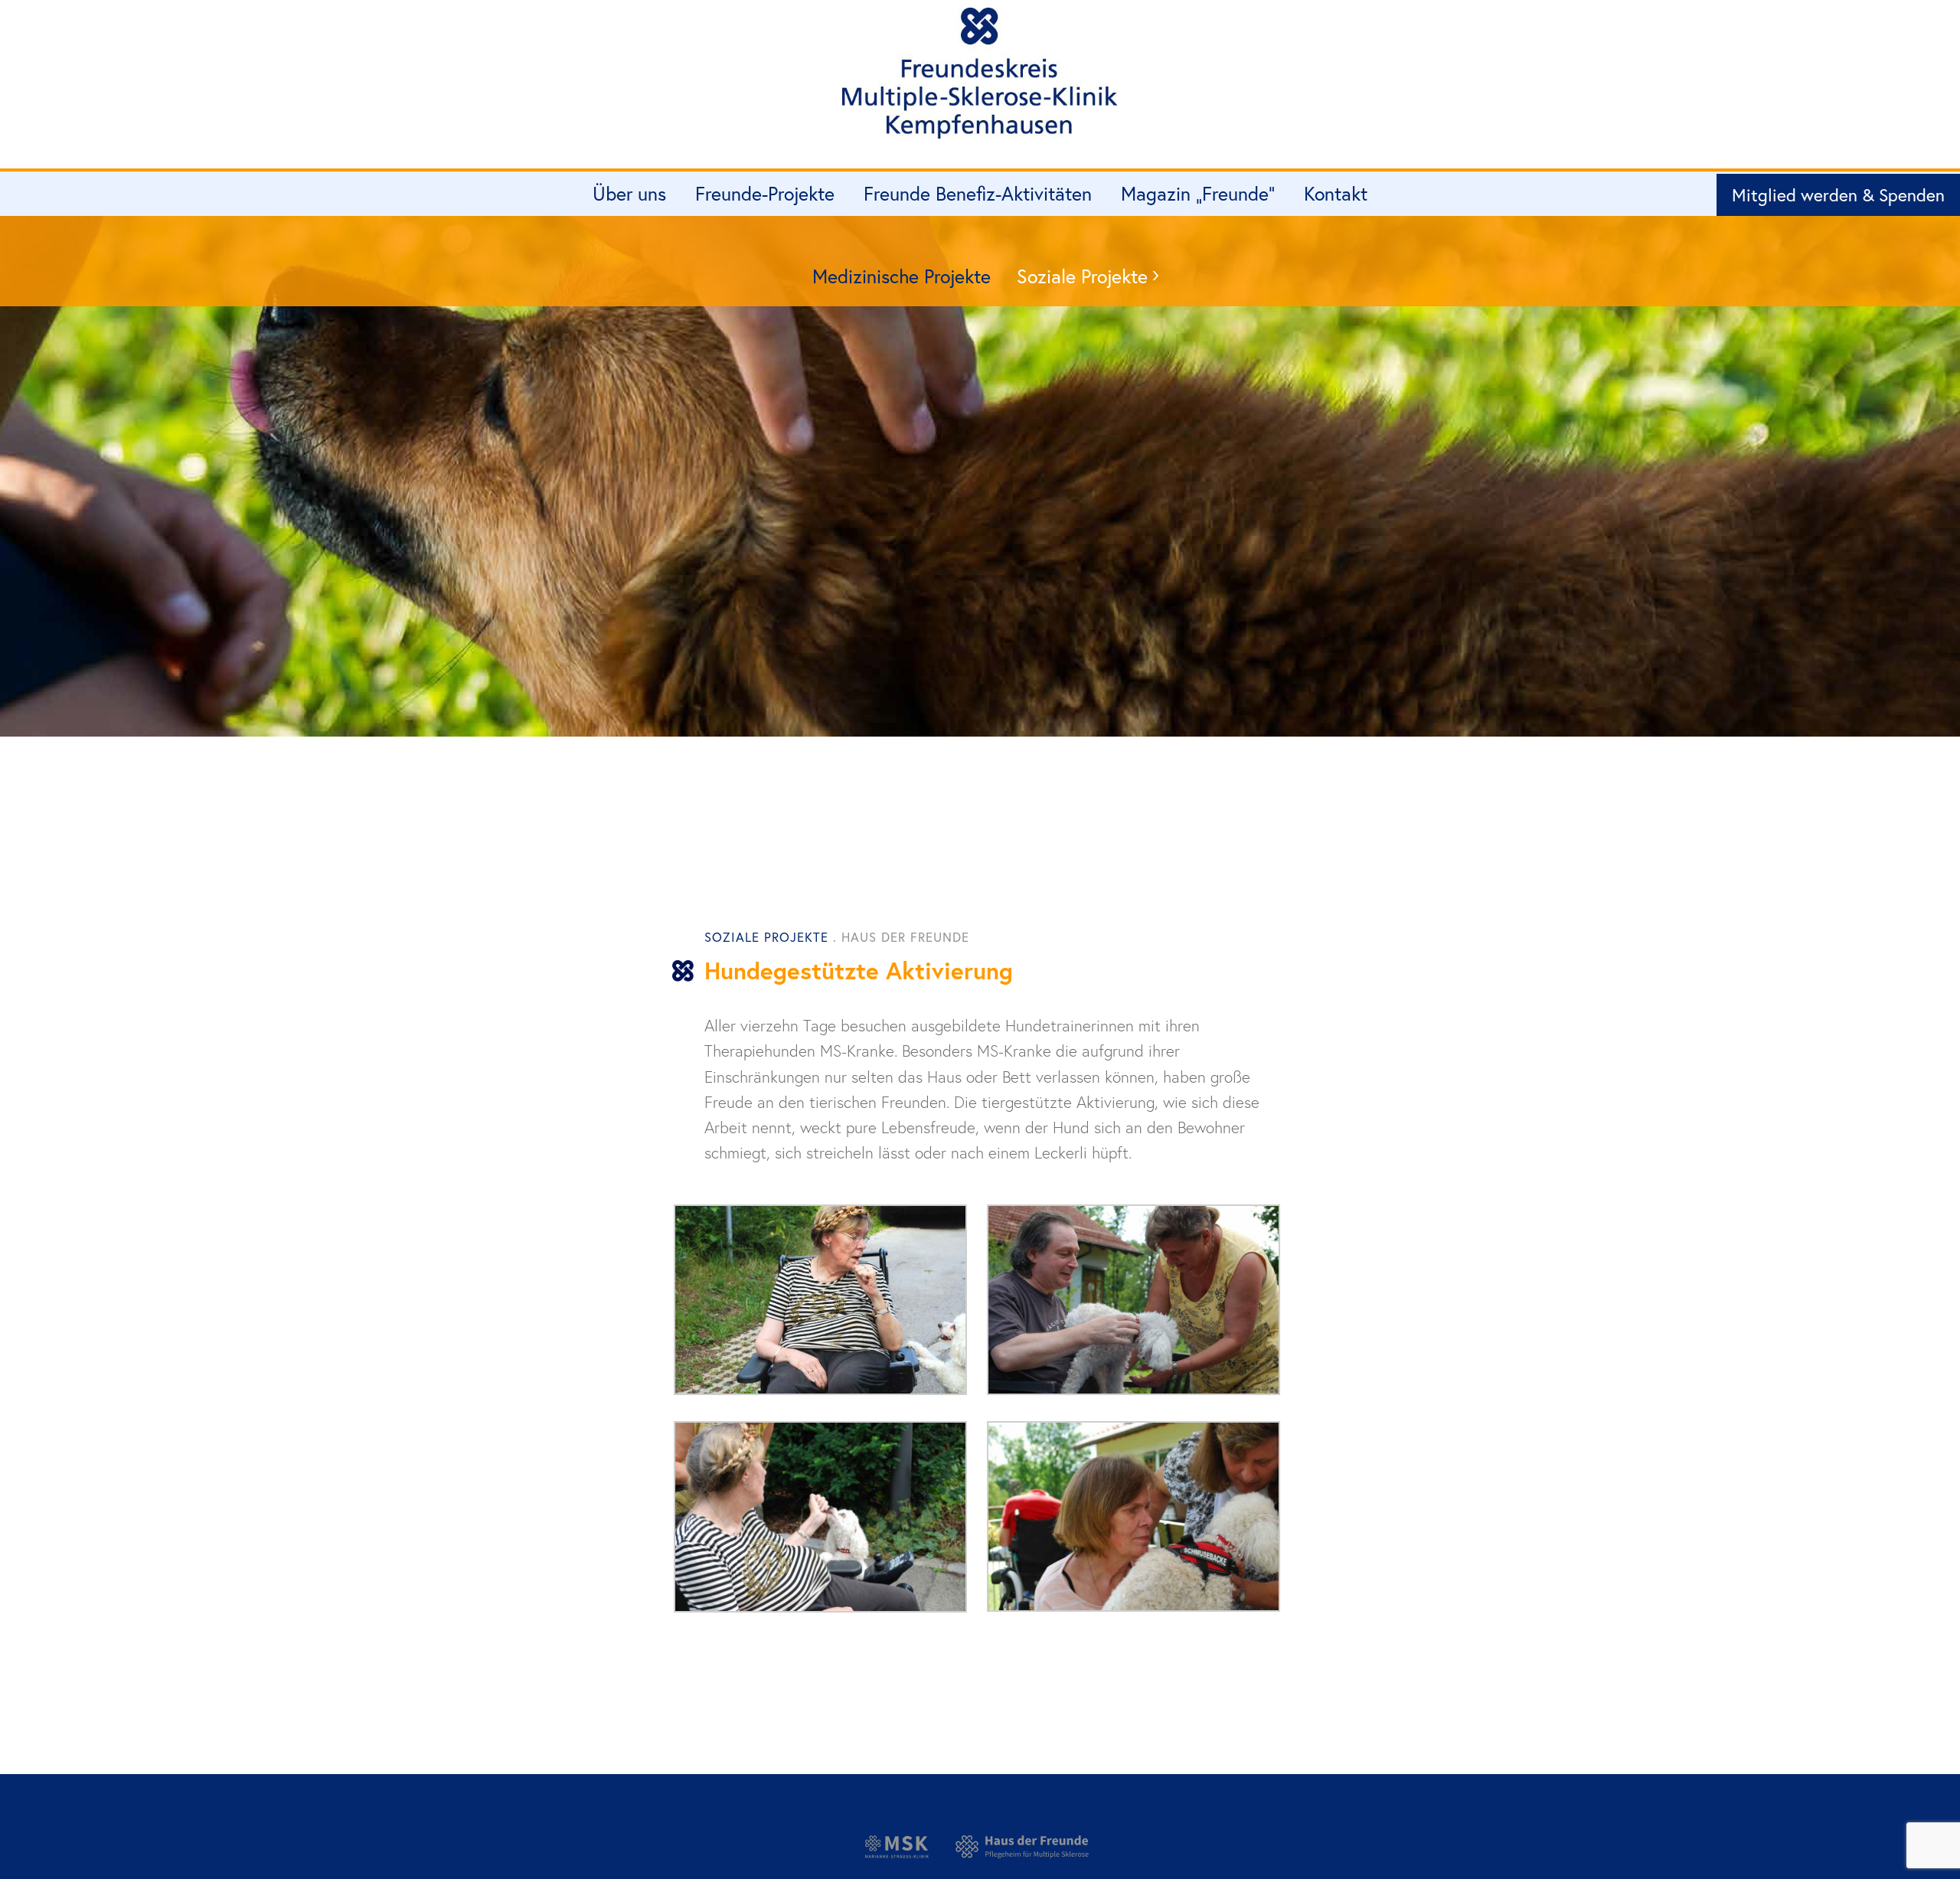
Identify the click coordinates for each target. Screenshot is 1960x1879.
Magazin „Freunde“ (1198, 193)
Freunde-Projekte (765, 193)
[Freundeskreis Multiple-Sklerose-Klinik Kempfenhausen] (980, 80)
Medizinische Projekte (902, 276)
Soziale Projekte (1082, 276)
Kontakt (1336, 193)
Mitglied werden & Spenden (1838, 194)
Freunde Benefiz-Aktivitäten (978, 193)
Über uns (629, 193)
